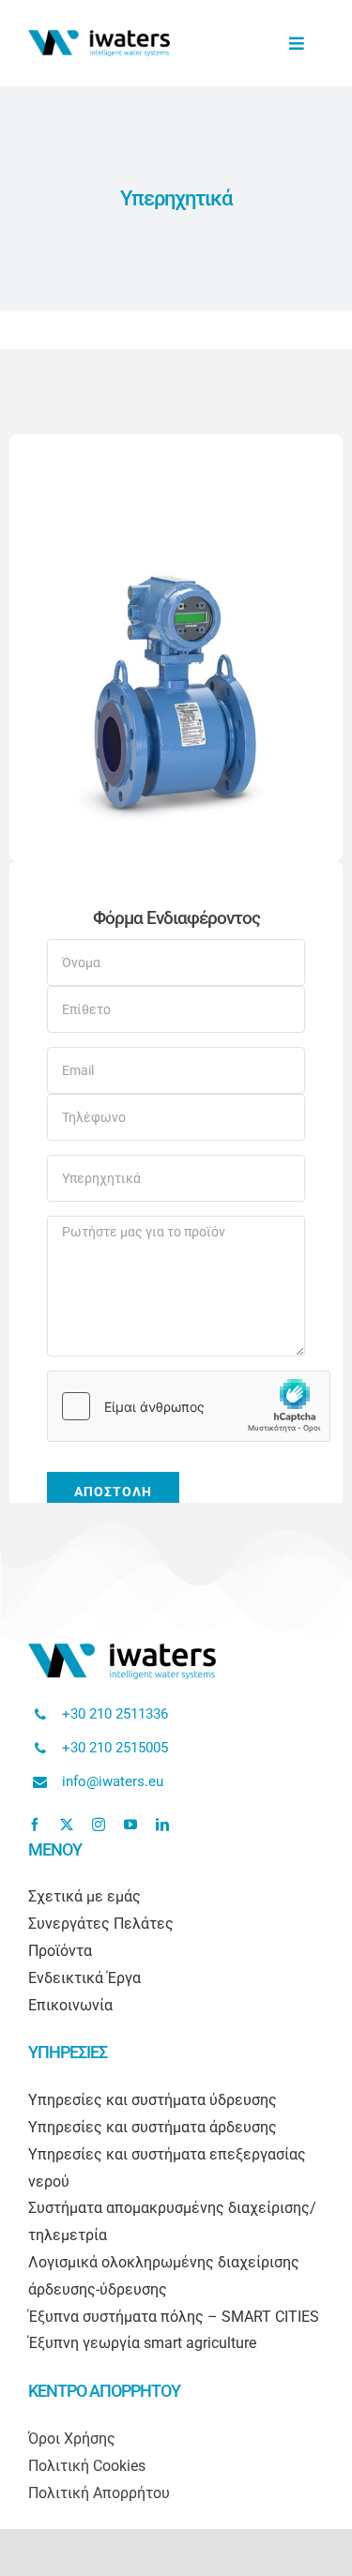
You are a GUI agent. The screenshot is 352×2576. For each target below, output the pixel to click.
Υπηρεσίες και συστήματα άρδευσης (153, 2127)
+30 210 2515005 (115, 1748)
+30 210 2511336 (115, 1714)
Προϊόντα (60, 1951)
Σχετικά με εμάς (84, 1896)
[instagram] (99, 1825)
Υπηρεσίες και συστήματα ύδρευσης (153, 2100)
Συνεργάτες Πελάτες (101, 1924)
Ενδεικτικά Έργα (84, 1978)
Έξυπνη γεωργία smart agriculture (142, 2343)
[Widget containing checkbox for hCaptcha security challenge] (189, 1406)
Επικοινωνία (70, 2005)
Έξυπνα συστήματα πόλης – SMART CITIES (174, 2317)
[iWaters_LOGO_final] (99, 37)
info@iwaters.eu (113, 1781)
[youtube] (130, 1825)
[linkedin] (162, 1825)
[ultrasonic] (176, 573)
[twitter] (67, 1825)
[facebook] (35, 1825)
